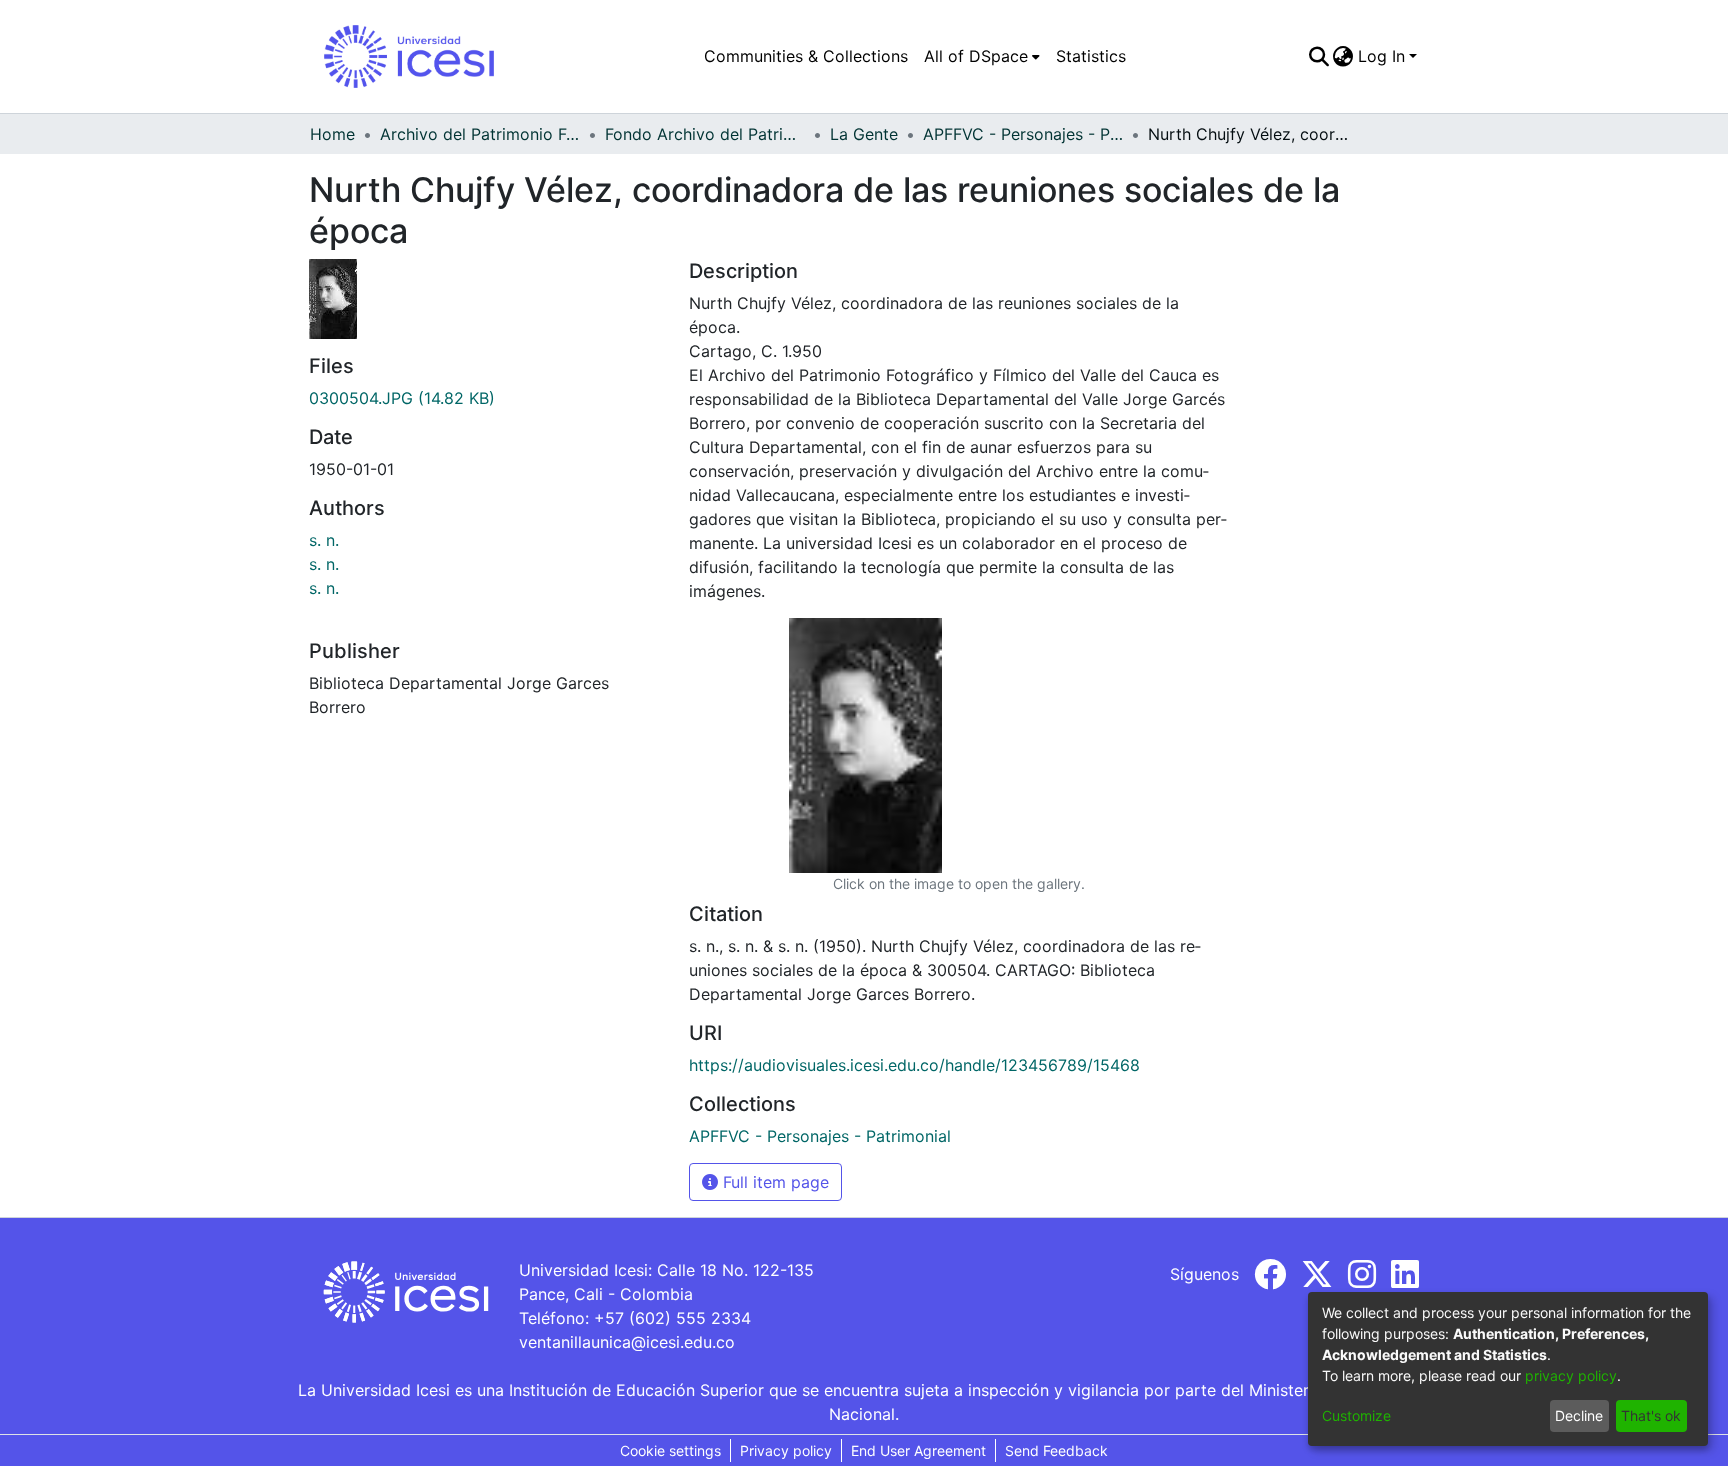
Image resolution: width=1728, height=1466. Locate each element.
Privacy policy (786, 1450)
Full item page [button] (773, 1182)
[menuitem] (982, 56)
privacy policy (1571, 1375)
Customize (1356, 1415)
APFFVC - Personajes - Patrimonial (1023, 134)
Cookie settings (670, 1450)
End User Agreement (918, 1450)
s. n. (324, 540)
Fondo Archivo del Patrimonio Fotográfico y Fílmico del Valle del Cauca (705, 134)
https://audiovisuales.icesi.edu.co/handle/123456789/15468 (914, 1065)
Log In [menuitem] (1381, 56)
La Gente (864, 134)
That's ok (1651, 1415)
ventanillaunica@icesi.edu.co (627, 1342)
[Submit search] (1318, 56)
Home (332, 134)
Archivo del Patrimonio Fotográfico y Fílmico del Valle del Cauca (480, 134)
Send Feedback (1056, 1450)
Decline (1579, 1415)
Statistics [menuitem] (1091, 56)
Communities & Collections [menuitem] (806, 56)
